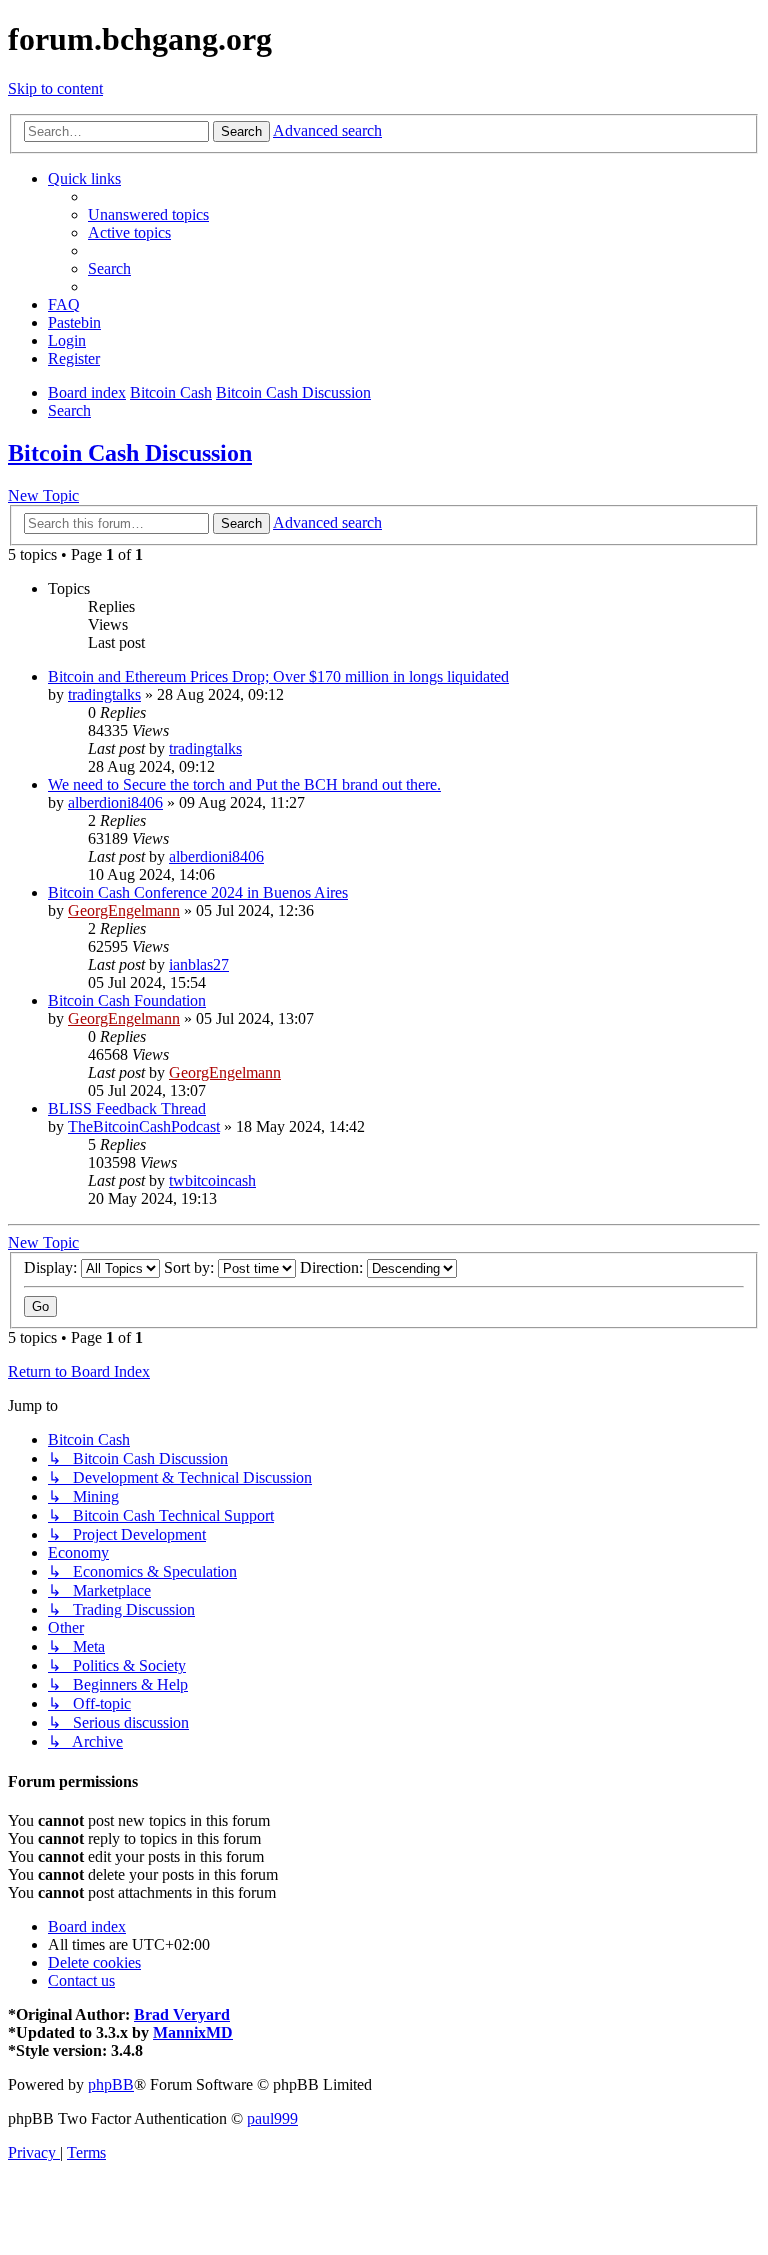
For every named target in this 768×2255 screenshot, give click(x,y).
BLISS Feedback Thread (127, 1108)
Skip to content (55, 88)
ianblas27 (199, 964)
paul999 (272, 2118)
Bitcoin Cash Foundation (127, 1000)
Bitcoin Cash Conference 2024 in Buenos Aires (198, 892)
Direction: (333, 1267)
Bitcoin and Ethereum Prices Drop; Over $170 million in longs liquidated (278, 676)
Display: (52, 1267)
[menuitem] (148, 214)
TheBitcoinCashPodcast (144, 1126)
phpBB (111, 2084)
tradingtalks (104, 694)
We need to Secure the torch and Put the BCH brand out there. (244, 784)
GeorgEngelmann (124, 910)
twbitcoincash (212, 1180)
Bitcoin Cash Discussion (130, 453)
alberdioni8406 (115, 802)
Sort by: (191, 1267)
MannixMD (193, 2032)
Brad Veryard (182, 2014)
